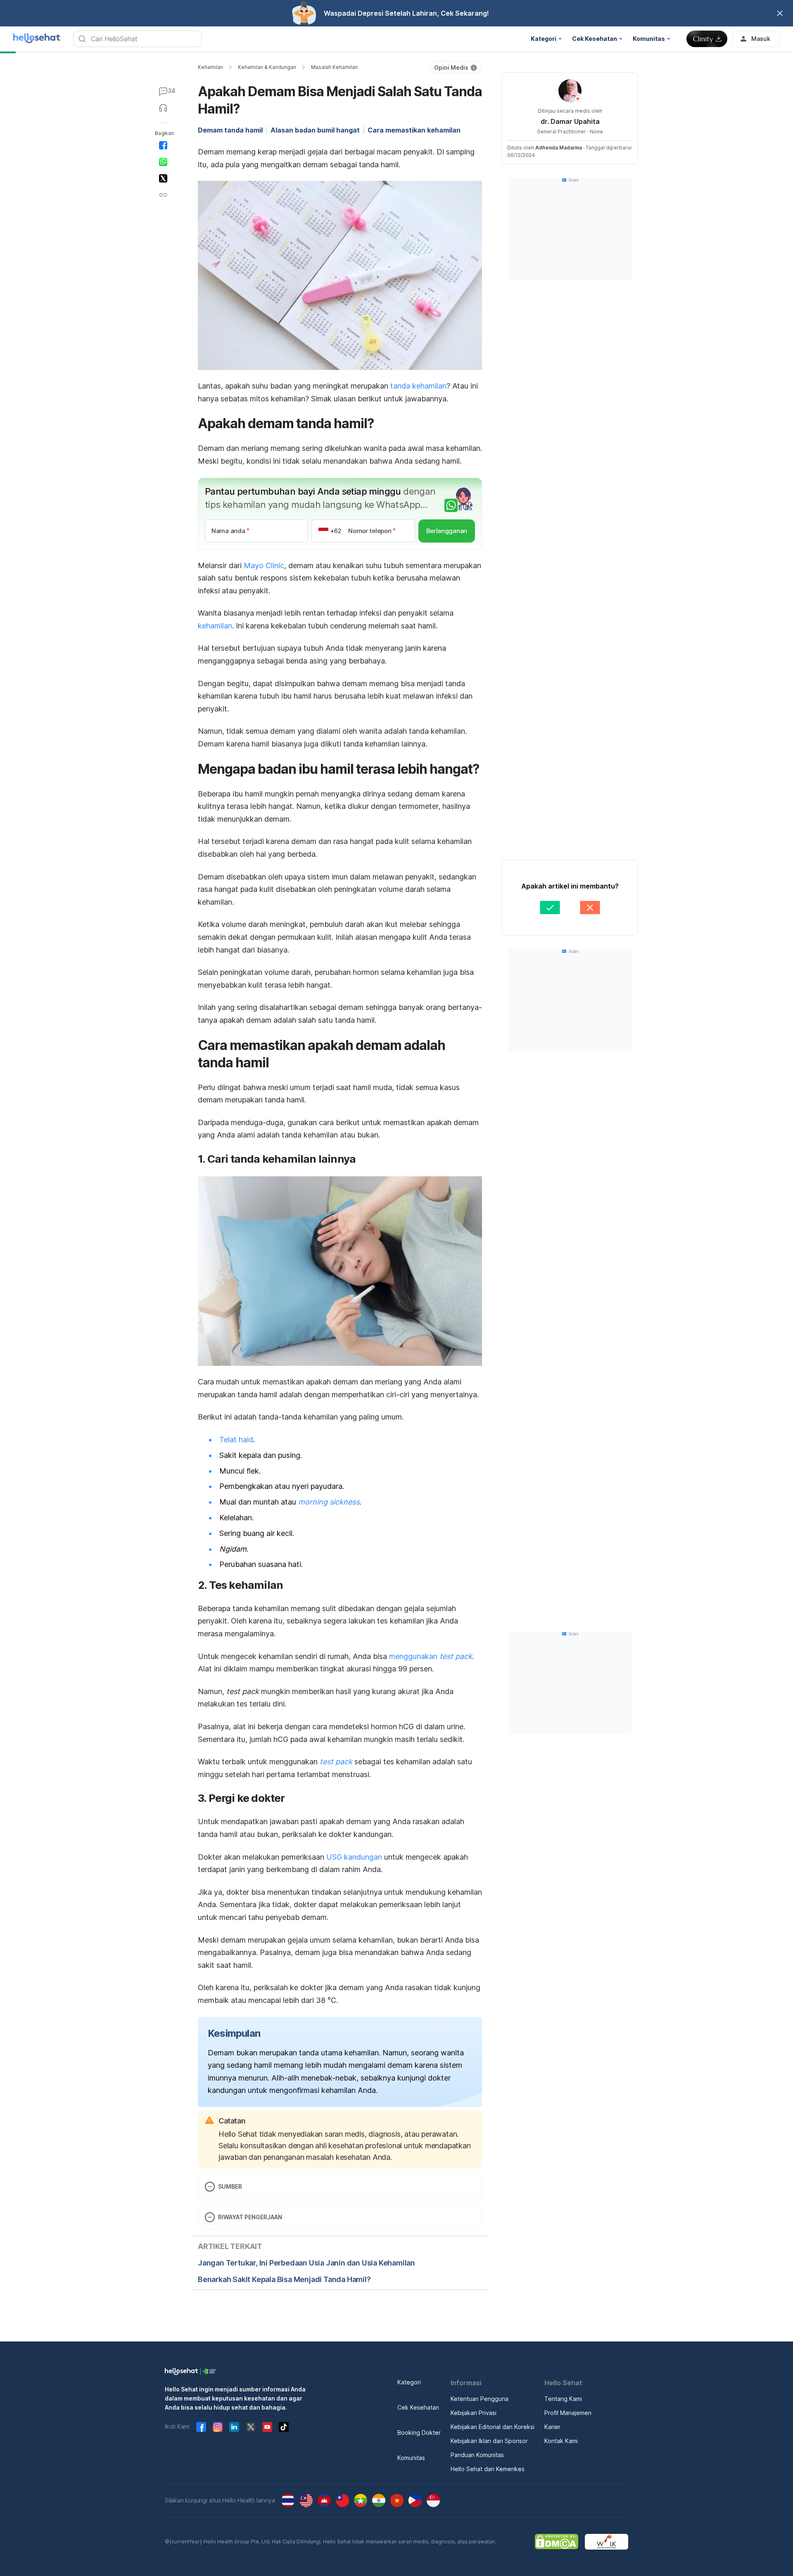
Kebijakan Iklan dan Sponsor (489, 2441)
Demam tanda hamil (230, 130)
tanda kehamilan (418, 386)
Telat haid (236, 1440)
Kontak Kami (561, 2441)
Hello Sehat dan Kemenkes (488, 2469)
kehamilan (215, 626)
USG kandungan (354, 1857)
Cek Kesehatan (418, 2407)
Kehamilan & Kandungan (267, 67)
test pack (336, 1762)
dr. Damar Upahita (570, 121)
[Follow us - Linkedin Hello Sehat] (234, 2427)
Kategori (409, 2382)
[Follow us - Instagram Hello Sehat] (218, 2427)
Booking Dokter (419, 2433)
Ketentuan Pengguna (480, 2399)
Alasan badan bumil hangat (315, 130)
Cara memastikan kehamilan (414, 130)
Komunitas (411, 2458)
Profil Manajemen (568, 2413)
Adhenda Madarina (559, 148)
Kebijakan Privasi (474, 2413)
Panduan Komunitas (477, 2455)
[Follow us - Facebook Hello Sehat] (201, 2427)
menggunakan (431, 1656)
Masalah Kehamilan (334, 67)
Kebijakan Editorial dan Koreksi (493, 2427)
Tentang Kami (563, 2399)
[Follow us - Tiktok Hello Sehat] (284, 2427)
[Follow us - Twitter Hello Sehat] (251, 2427)
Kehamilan (210, 67)
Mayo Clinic (264, 565)
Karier (552, 2427)
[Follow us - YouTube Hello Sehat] (267, 2427)
